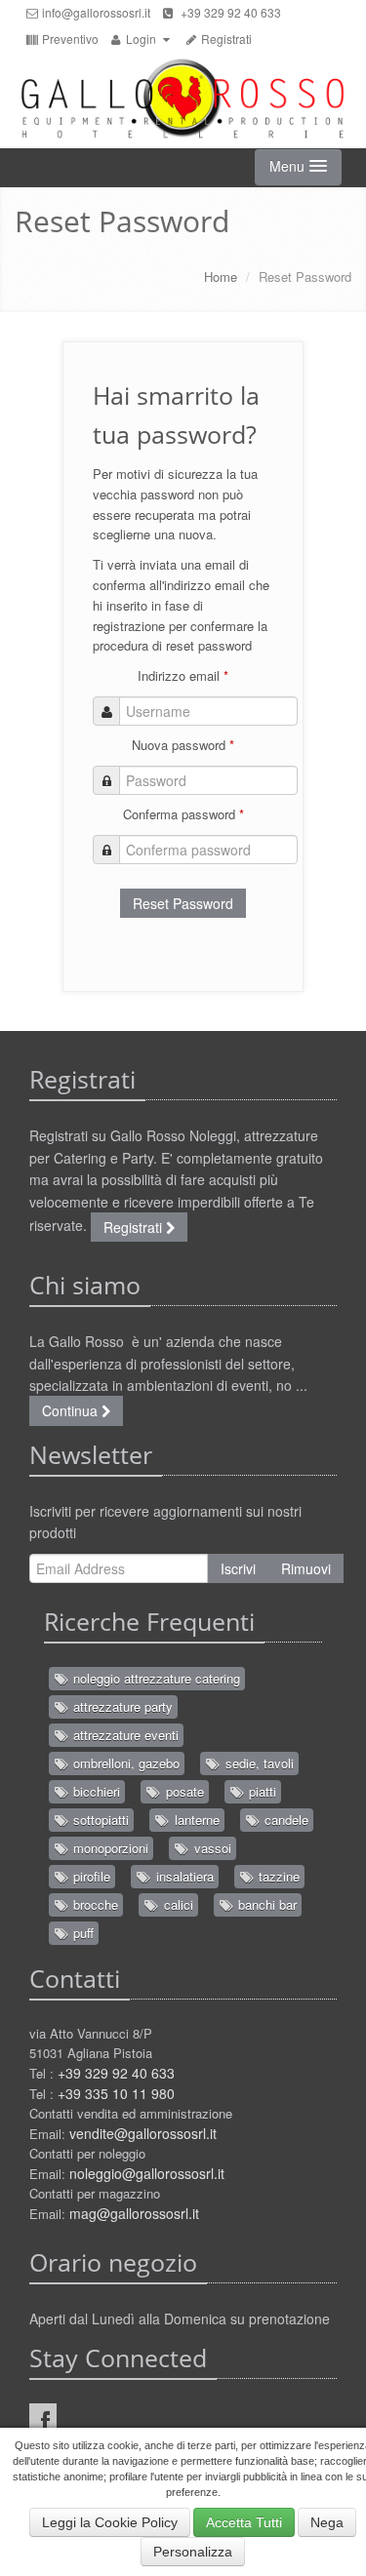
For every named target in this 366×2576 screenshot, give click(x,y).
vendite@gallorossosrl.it (143, 2133)
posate (183, 1791)
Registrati (225, 39)
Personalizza (193, 2552)
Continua (72, 1410)
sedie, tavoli (258, 1763)
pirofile (90, 1876)
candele (285, 1820)
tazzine (277, 1876)
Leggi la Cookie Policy (110, 2522)
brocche (94, 1904)
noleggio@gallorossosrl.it (147, 2173)
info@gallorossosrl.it (95, 12)
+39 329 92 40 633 (228, 12)
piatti (261, 1791)
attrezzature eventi (124, 1735)
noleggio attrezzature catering (155, 1678)
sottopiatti (99, 1820)
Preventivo (69, 39)
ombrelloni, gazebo (124, 1763)
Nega (327, 2522)
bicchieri (95, 1791)
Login (141, 39)
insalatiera (183, 1876)
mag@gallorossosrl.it (134, 2213)
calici (177, 1904)
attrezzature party (121, 1706)
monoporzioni (109, 1848)
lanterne (195, 1820)
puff (81, 1933)
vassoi (211, 1848)
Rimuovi (306, 1568)
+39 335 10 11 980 (116, 2093)
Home (221, 277)
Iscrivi (238, 1568)
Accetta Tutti (244, 2522)
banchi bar (265, 1904)
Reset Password (183, 903)
